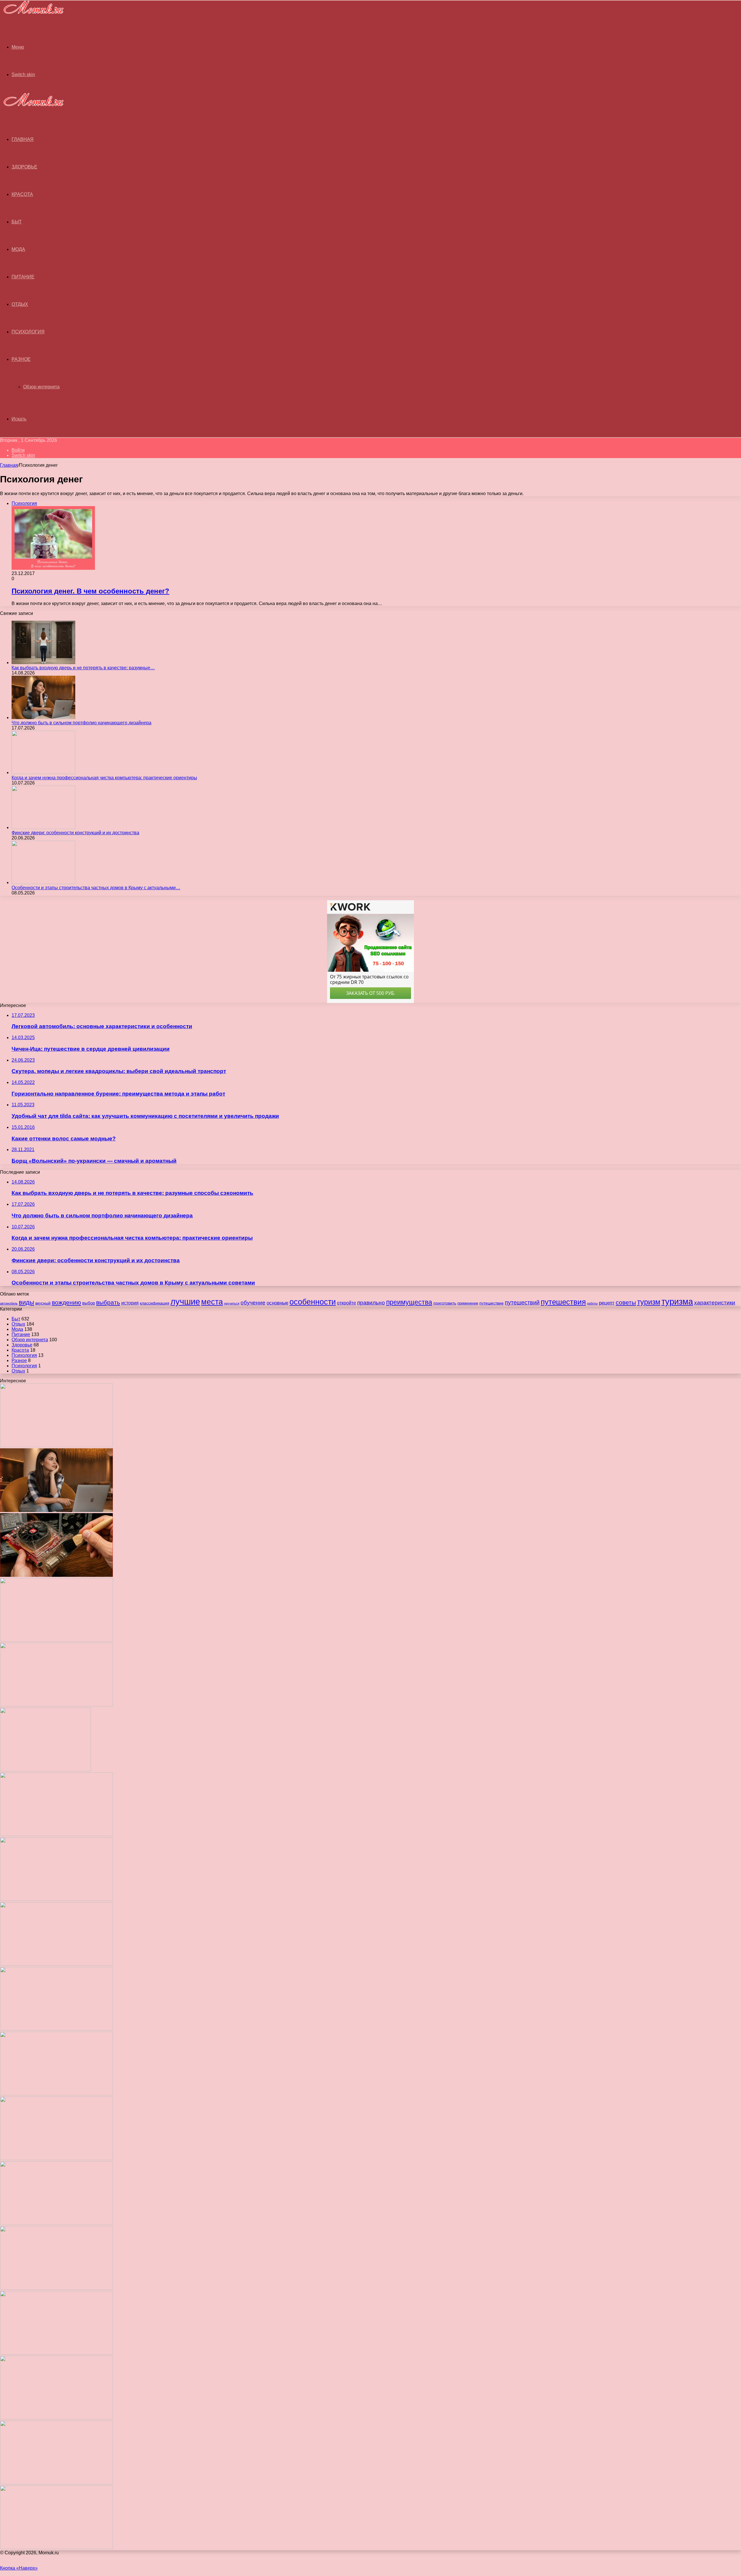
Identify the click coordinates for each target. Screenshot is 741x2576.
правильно (371, 1302)
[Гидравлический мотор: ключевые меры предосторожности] (56, 2159)
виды (26, 1302)
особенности (313, 1302)
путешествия (563, 1302)
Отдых (20, 304)
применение (468, 1303)
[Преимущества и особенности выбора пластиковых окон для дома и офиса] (56, 1964)
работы (592, 1303)
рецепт (607, 1303)
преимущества (409, 1302)
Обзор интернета (41, 387)
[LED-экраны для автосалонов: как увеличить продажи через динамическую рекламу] (56, 2547)
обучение (253, 1302)
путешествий (522, 1302)
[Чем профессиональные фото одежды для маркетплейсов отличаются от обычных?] (56, 2223)
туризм (649, 1302)
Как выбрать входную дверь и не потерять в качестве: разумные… (83, 668)
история (130, 1303)
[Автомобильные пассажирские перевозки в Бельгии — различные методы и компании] (56, 2094)
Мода (18, 249)
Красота (22, 194)
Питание (23, 277)
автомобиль (9, 1303)
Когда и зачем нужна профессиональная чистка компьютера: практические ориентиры (104, 778)
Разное (21, 359)
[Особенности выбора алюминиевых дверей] (56, 2029)
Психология (28, 332)
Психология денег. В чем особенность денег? (90, 591)
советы (626, 1302)
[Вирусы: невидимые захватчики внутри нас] (56, 2483)
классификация (155, 1303)
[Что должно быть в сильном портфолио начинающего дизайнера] (43, 718)
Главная (9, 465)
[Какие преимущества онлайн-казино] (56, 1834)
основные (277, 1303)
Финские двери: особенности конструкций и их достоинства (75, 833)
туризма (677, 1302)
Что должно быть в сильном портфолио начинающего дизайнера (81, 723)
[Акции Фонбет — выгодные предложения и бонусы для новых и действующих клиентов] (56, 2418)
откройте (346, 1303)
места (212, 1302)
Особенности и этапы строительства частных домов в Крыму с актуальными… (96, 888)
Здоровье (24, 167)
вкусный (43, 1303)
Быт (17, 222)
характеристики (715, 1303)
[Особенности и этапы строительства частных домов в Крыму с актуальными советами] (43, 882)
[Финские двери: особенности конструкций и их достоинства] (43, 827)
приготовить (445, 1303)
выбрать (108, 1302)
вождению (66, 1302)
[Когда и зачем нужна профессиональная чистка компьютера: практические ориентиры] (43, 772)
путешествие (491, 1303)
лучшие (185, 1301)
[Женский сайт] (32, 15)
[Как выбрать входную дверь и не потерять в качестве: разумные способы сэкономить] (43, 663)
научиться (232, 1303)
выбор (89, 1303)
